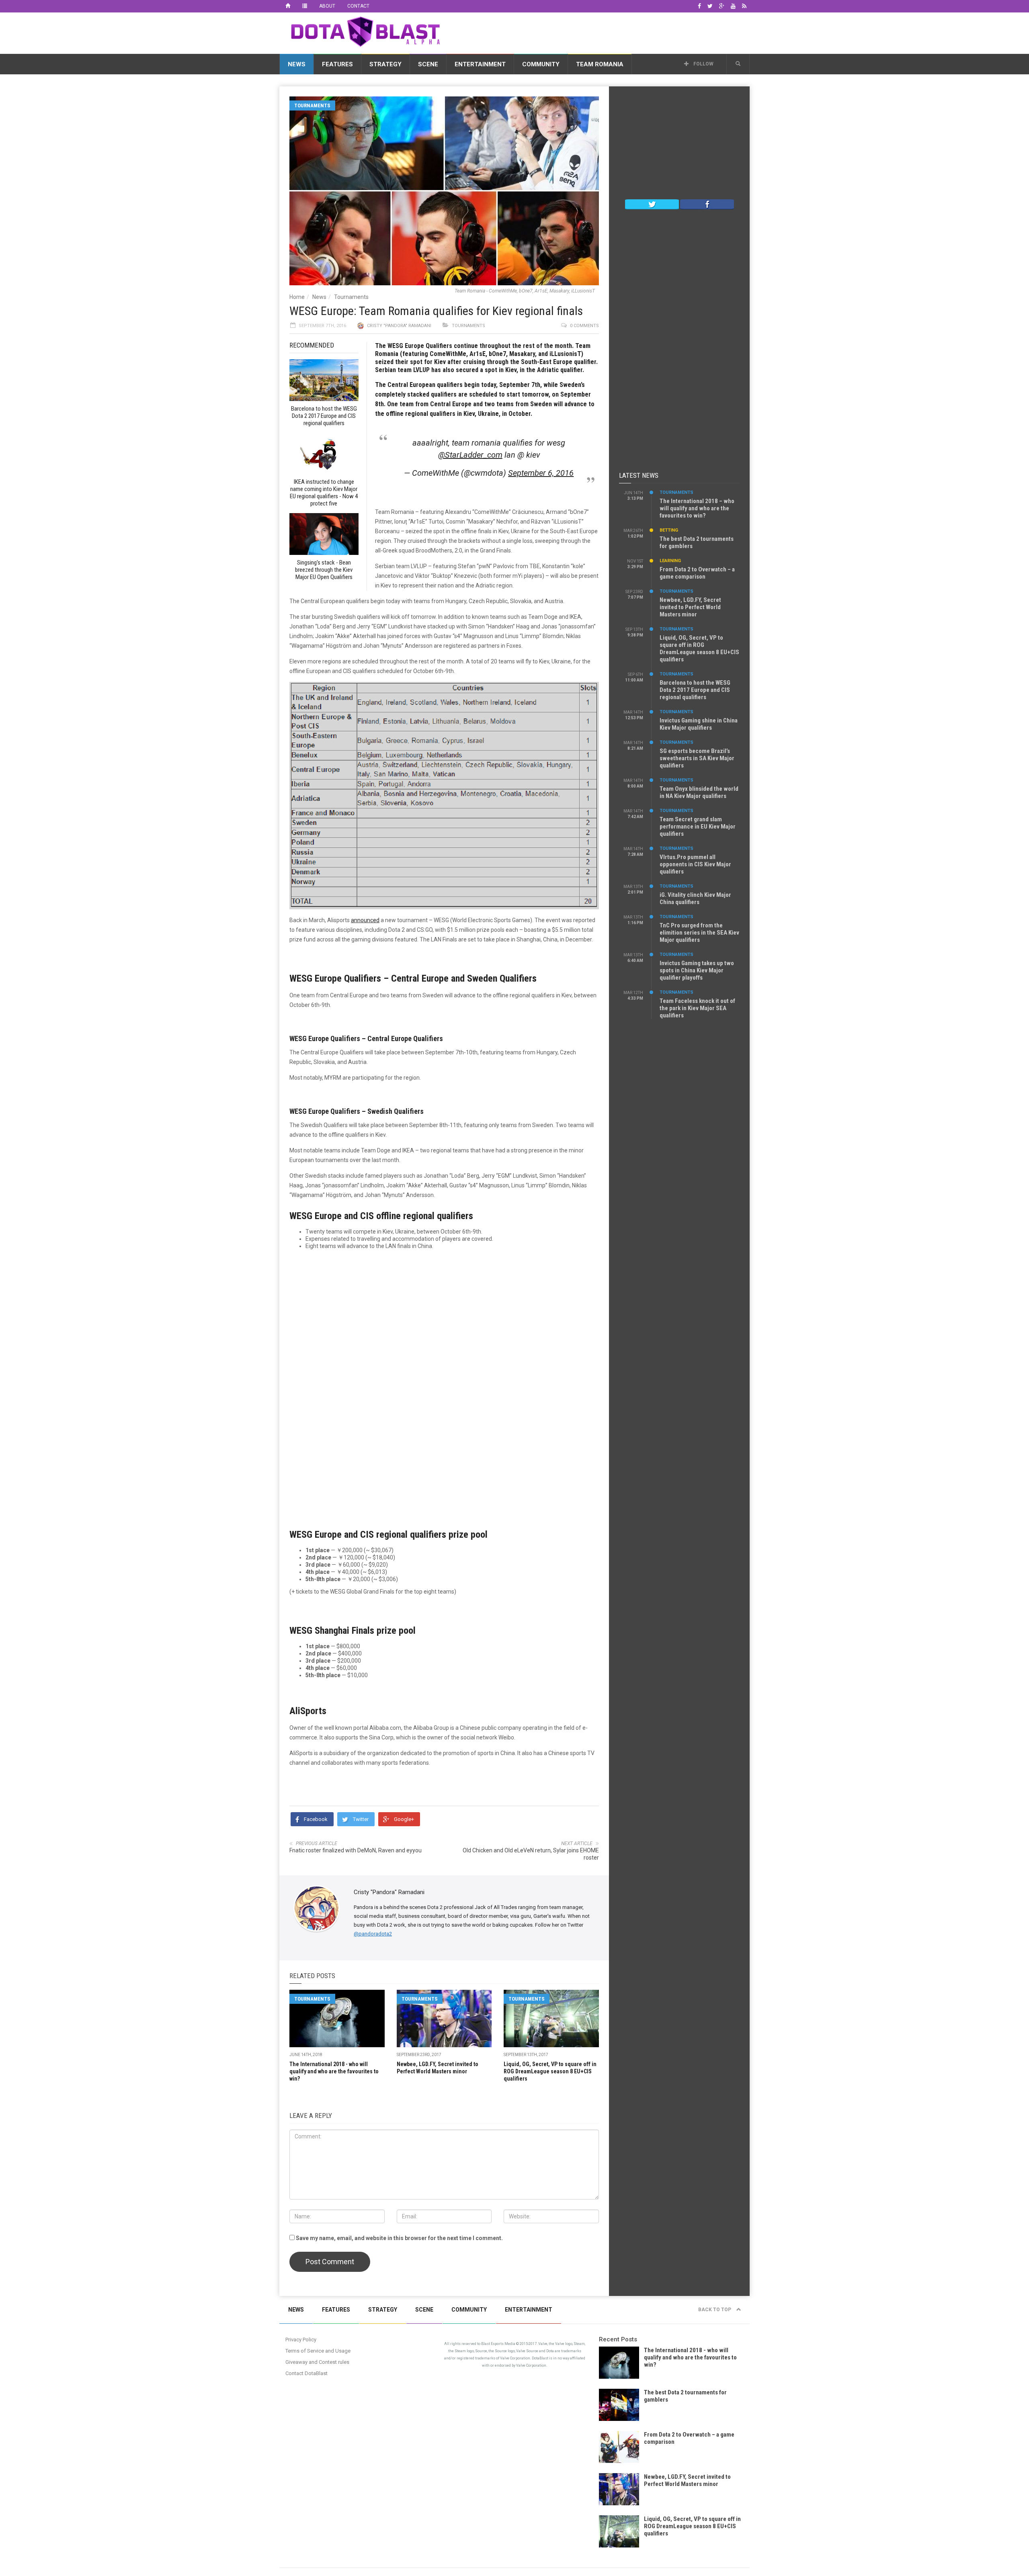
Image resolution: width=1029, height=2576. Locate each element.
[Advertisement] (603, 32)
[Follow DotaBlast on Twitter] (652, 204)
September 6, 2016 (541, 473)
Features (337, 64)
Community (541, 64)
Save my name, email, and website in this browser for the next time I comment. (399, 2238)
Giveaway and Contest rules (317, 2362)
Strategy (385, 64)
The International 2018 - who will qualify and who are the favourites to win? (334, 2071)
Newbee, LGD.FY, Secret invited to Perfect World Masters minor (690, 607)
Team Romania (600, 64)
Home (297, 297)
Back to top (715, 2310)
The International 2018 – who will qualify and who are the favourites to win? (697, 508)
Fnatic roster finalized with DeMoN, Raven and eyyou (356, 1850)
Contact (358, 6)
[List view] (305, 6)
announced (365, 920)
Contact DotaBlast (306, 2373)
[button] (738, 64)
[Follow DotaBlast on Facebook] (707, 204)
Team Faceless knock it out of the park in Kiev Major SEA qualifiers (697, 1008)
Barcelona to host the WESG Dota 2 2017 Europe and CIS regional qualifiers (695, 690)
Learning (670, 561)
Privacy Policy (301, 2340)
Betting (669, 530)
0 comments (584, 326)
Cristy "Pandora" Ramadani (399, 326)
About (327, 6)
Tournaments (312, 105)
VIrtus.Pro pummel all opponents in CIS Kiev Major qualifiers (695, 864)
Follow (703, 64)
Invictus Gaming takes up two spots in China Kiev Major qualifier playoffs (697, 970)
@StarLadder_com (470, 455)
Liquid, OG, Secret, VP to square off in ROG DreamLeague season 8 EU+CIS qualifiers (550, 2071)
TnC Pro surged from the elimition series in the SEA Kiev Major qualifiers (699, 933)
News (297, 64)
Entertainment (480, 64)
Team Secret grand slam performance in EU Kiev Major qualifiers (698, 827)
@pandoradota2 (373, 1934)
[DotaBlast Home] (288, 6)
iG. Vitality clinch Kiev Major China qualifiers (695, 898)
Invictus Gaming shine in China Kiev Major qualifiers (699, 724)
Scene (428, 64)
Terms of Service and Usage (318, 2351)
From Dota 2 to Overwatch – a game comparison (697, 573)
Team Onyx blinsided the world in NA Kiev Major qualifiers (699, 792)
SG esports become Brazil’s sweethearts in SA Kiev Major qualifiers (697, 758)
